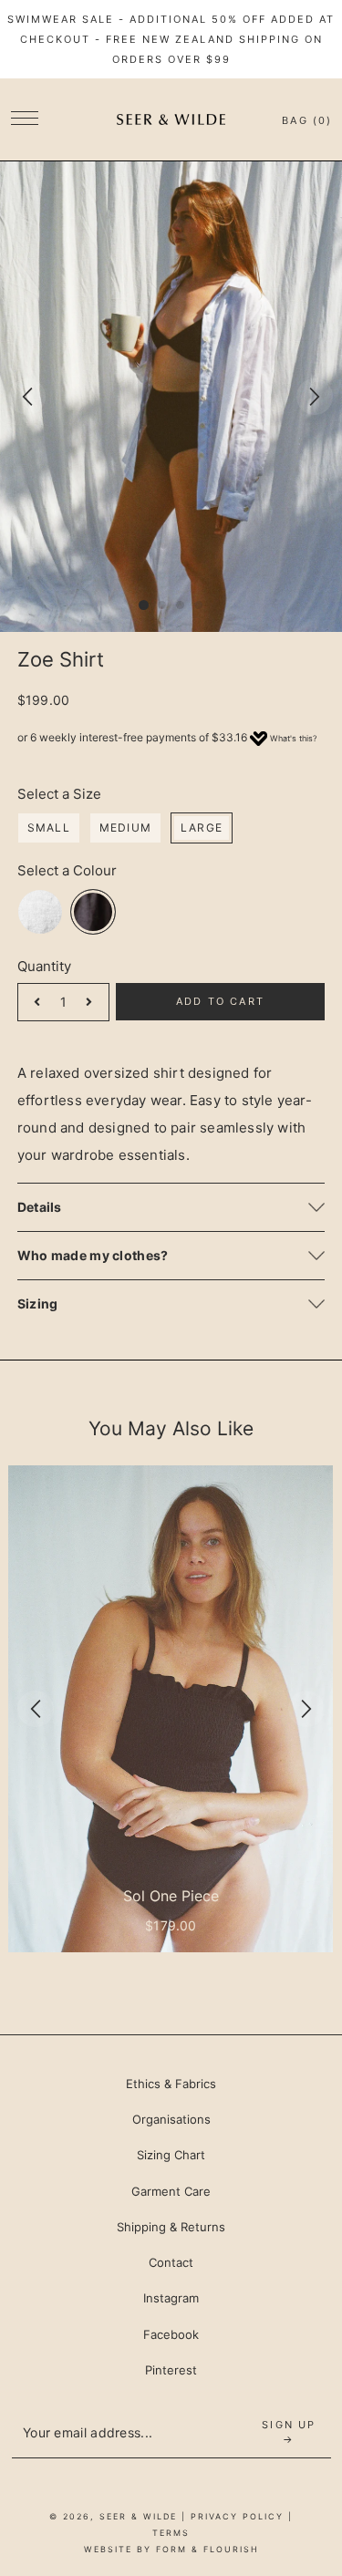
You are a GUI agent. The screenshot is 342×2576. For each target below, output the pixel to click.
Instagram (171, 2298)
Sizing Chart (171, 2155)
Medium (125, 828)
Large (202, 828)
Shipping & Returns (171, 2227)
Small (49, 828)
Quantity (44, 966)
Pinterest (171, 2370)
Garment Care (171, 2191)
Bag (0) (307, 120)
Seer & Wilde (138, 2516)
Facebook (171, 2334)
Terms (171, 2533)
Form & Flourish (207, 2549)
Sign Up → (289, 2432)
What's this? (294, 738)
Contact (171, 2262)
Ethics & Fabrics (171, 2084)
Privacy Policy (237, 2516)
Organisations (171, 2119)
